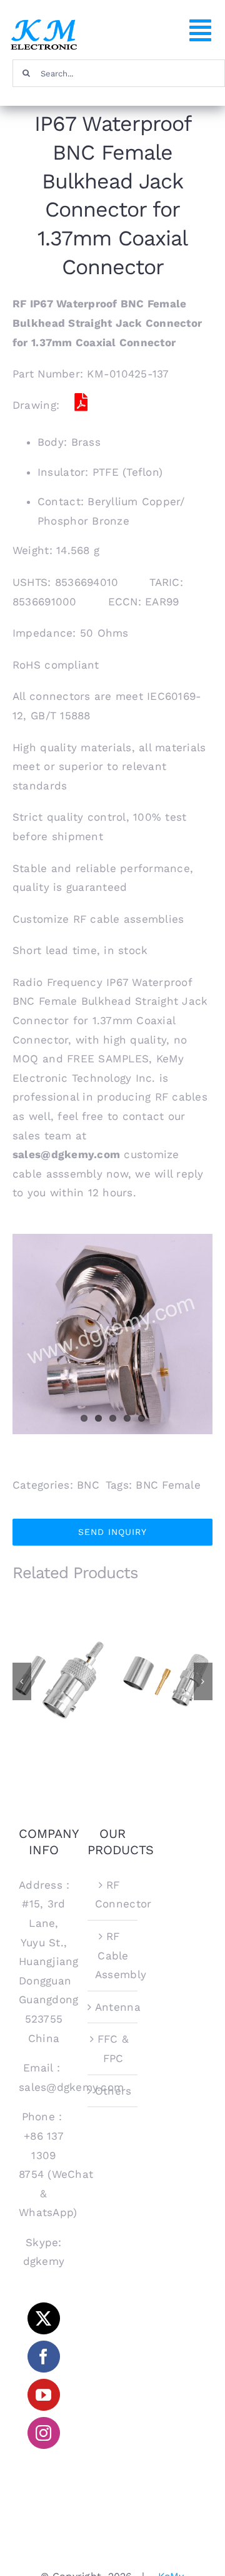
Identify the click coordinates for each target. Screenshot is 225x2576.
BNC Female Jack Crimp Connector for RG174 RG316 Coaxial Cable (60, 1650)
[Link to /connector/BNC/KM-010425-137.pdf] (81, 403)
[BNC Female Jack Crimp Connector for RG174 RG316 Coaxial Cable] (59, 1680)
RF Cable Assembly (113, 1955)
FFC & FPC (113, 2049)
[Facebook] (43, 2357)
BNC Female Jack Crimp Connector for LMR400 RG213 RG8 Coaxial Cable (166, 1645)
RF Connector (113, 1895)
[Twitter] (43, 2318)
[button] (22, 1681)
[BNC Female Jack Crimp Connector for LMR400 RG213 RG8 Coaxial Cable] (166, 1680)
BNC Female (168, 1485)
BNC (88, 1485)
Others (113, 2091)
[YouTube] (43, 2395)
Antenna (113, 2007)
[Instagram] (43, 2433)
